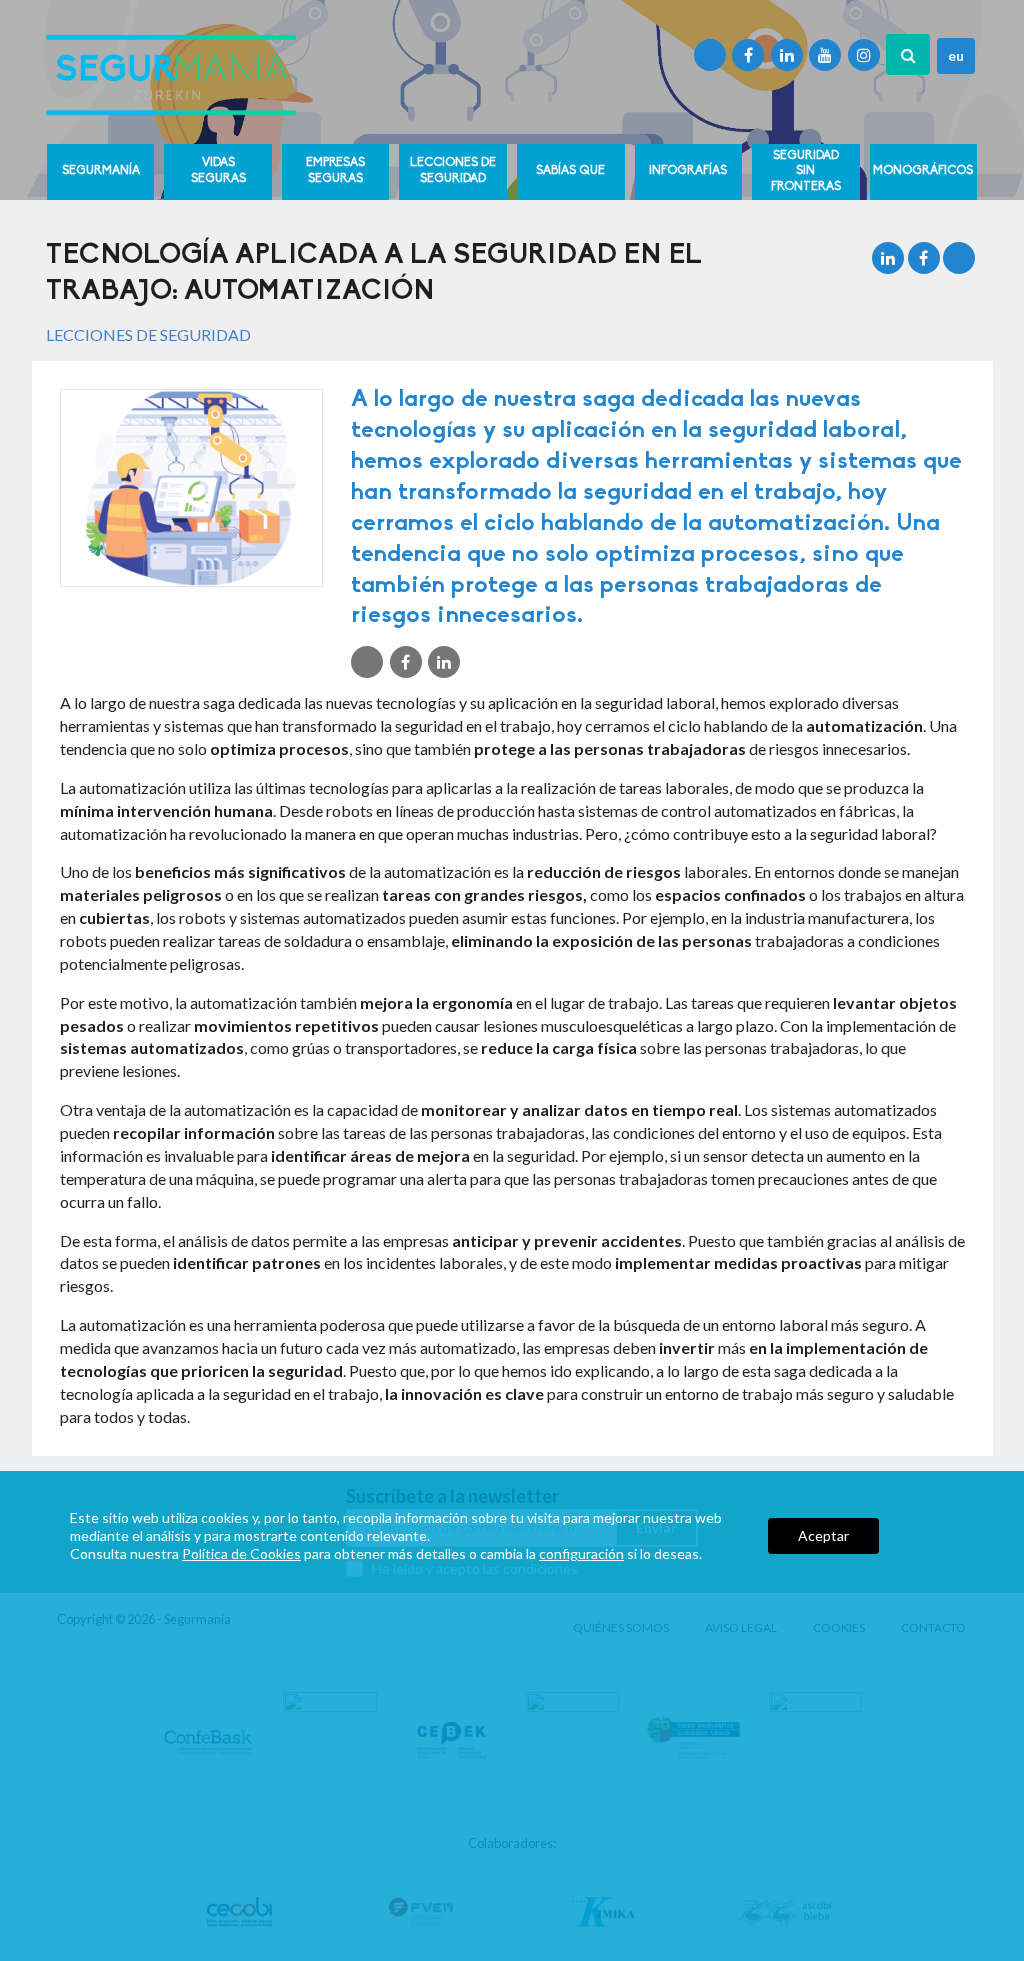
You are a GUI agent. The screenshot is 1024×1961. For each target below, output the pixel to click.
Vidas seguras (218, 171)
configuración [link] (581, 1553)
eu (956, 55)
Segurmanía (101, 171)
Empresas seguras (335, 171)
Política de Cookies (241, 1553)
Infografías (688, 171)
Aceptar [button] (823, 1535)
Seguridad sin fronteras (806, 171)
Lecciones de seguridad (453, 171)
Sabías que (570, 171)
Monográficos (923, 171)
